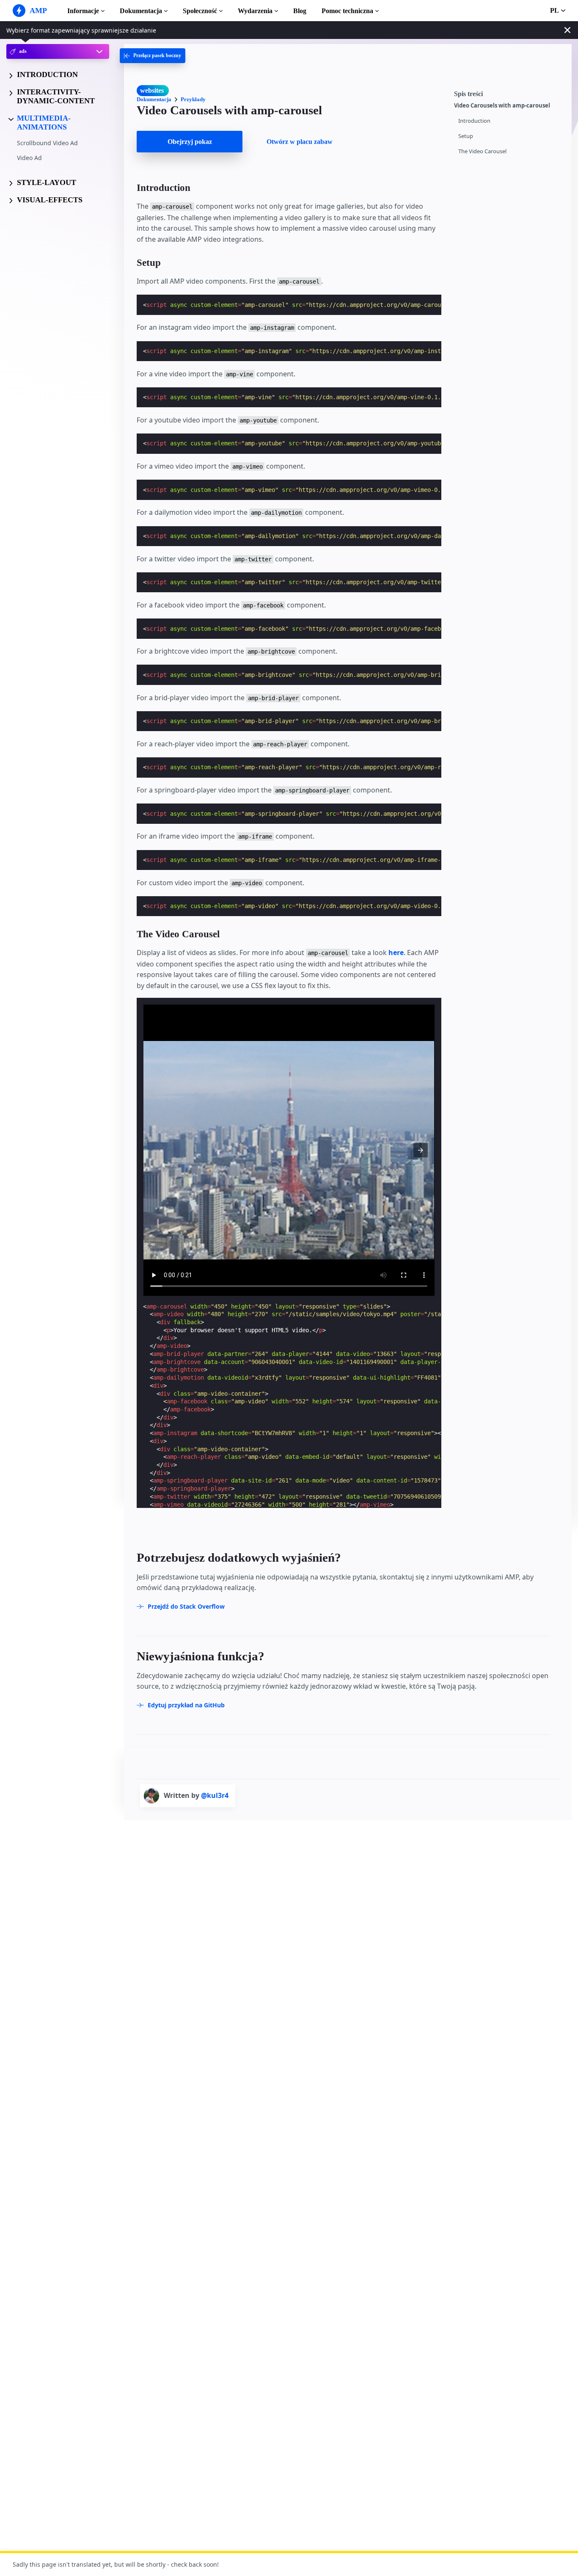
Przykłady (193, 99)
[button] (421, 1150)
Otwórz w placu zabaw (300, 142)
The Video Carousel (482, 151)
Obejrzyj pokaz (190, 142)
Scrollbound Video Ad (47, 143)
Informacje (83, 11)
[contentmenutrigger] (509, 93)
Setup (466, 136)
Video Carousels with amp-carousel (502, 106)
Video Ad (29, 158)
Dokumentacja (141, 11)
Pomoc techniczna (347, 11)
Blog (300, 11)
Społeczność (200, 11)
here (396, 953)
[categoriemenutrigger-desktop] (153, 56)
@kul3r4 (215, 1795)
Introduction (474, 121)
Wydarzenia (255, 11)
